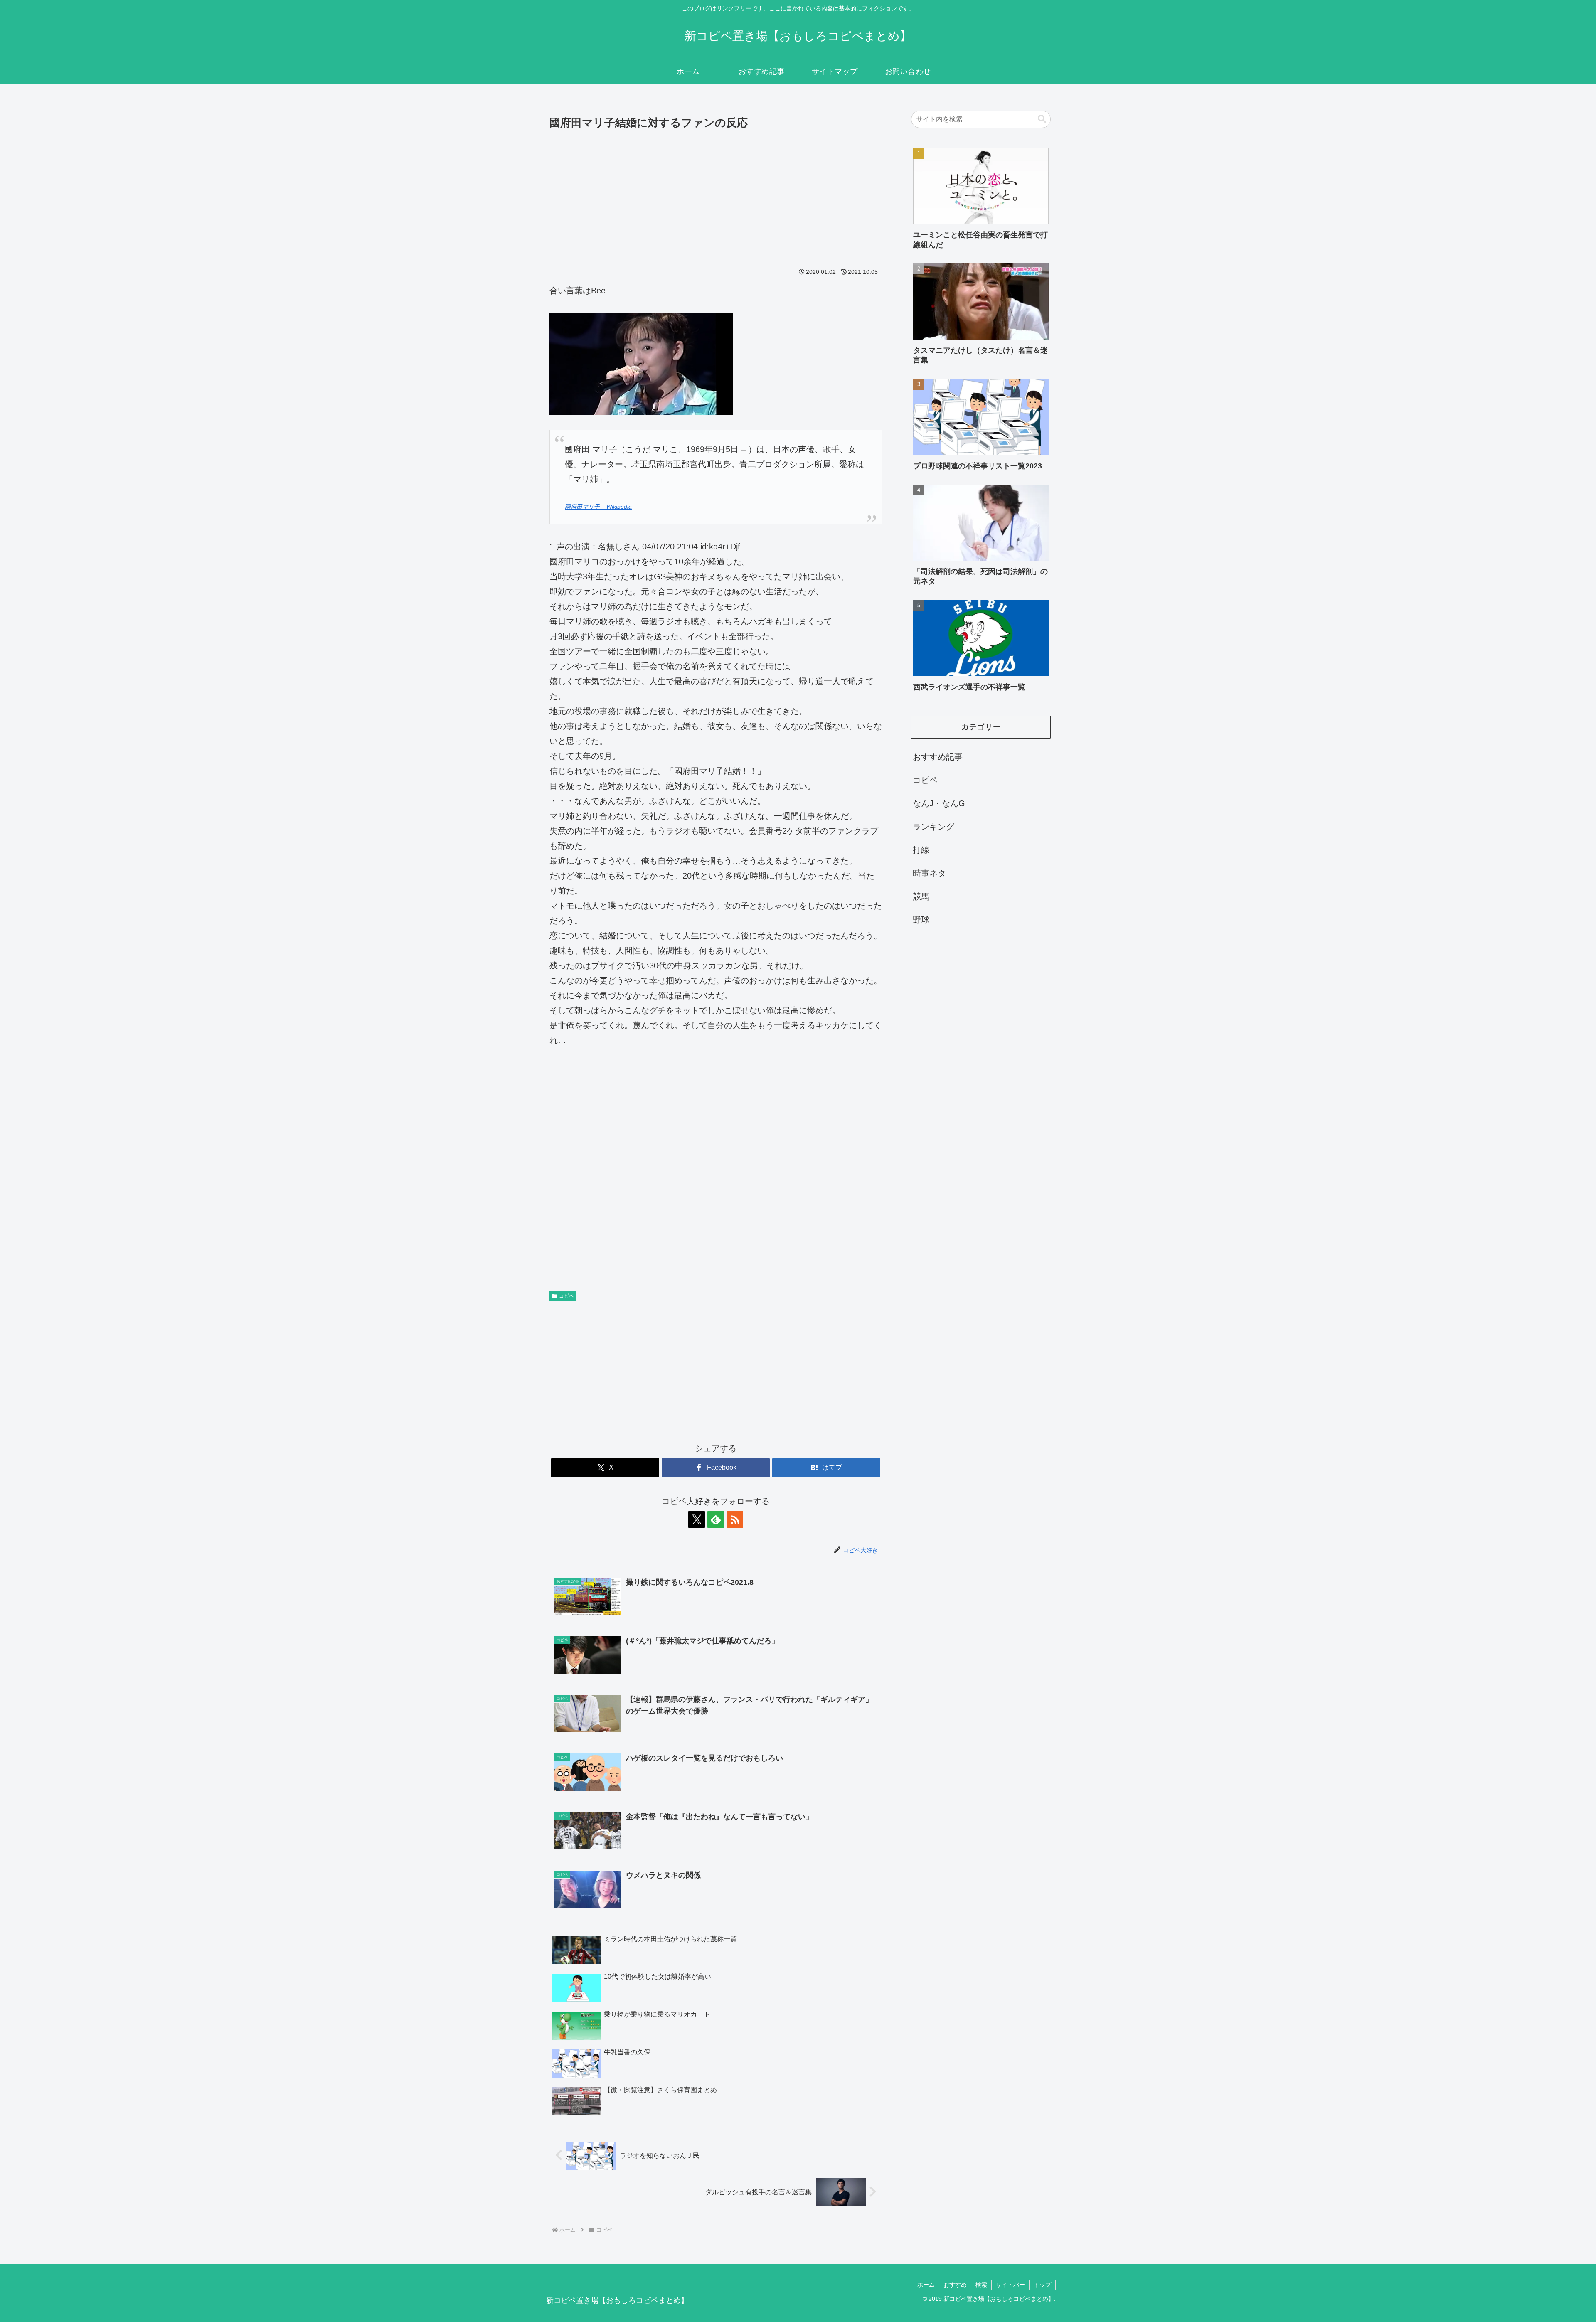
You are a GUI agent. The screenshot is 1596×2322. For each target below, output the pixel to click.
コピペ (566, 1296)
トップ (1042, 2285)
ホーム (926, 2285)
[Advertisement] (716, 195)
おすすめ (955, 2285)
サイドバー (1010, 2285)
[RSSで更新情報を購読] (735, 1519)
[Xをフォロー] (697, 1519)
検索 (981, 2285)
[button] (1042, 119)
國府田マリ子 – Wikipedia (598, 507)
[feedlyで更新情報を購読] (716, 1519)
